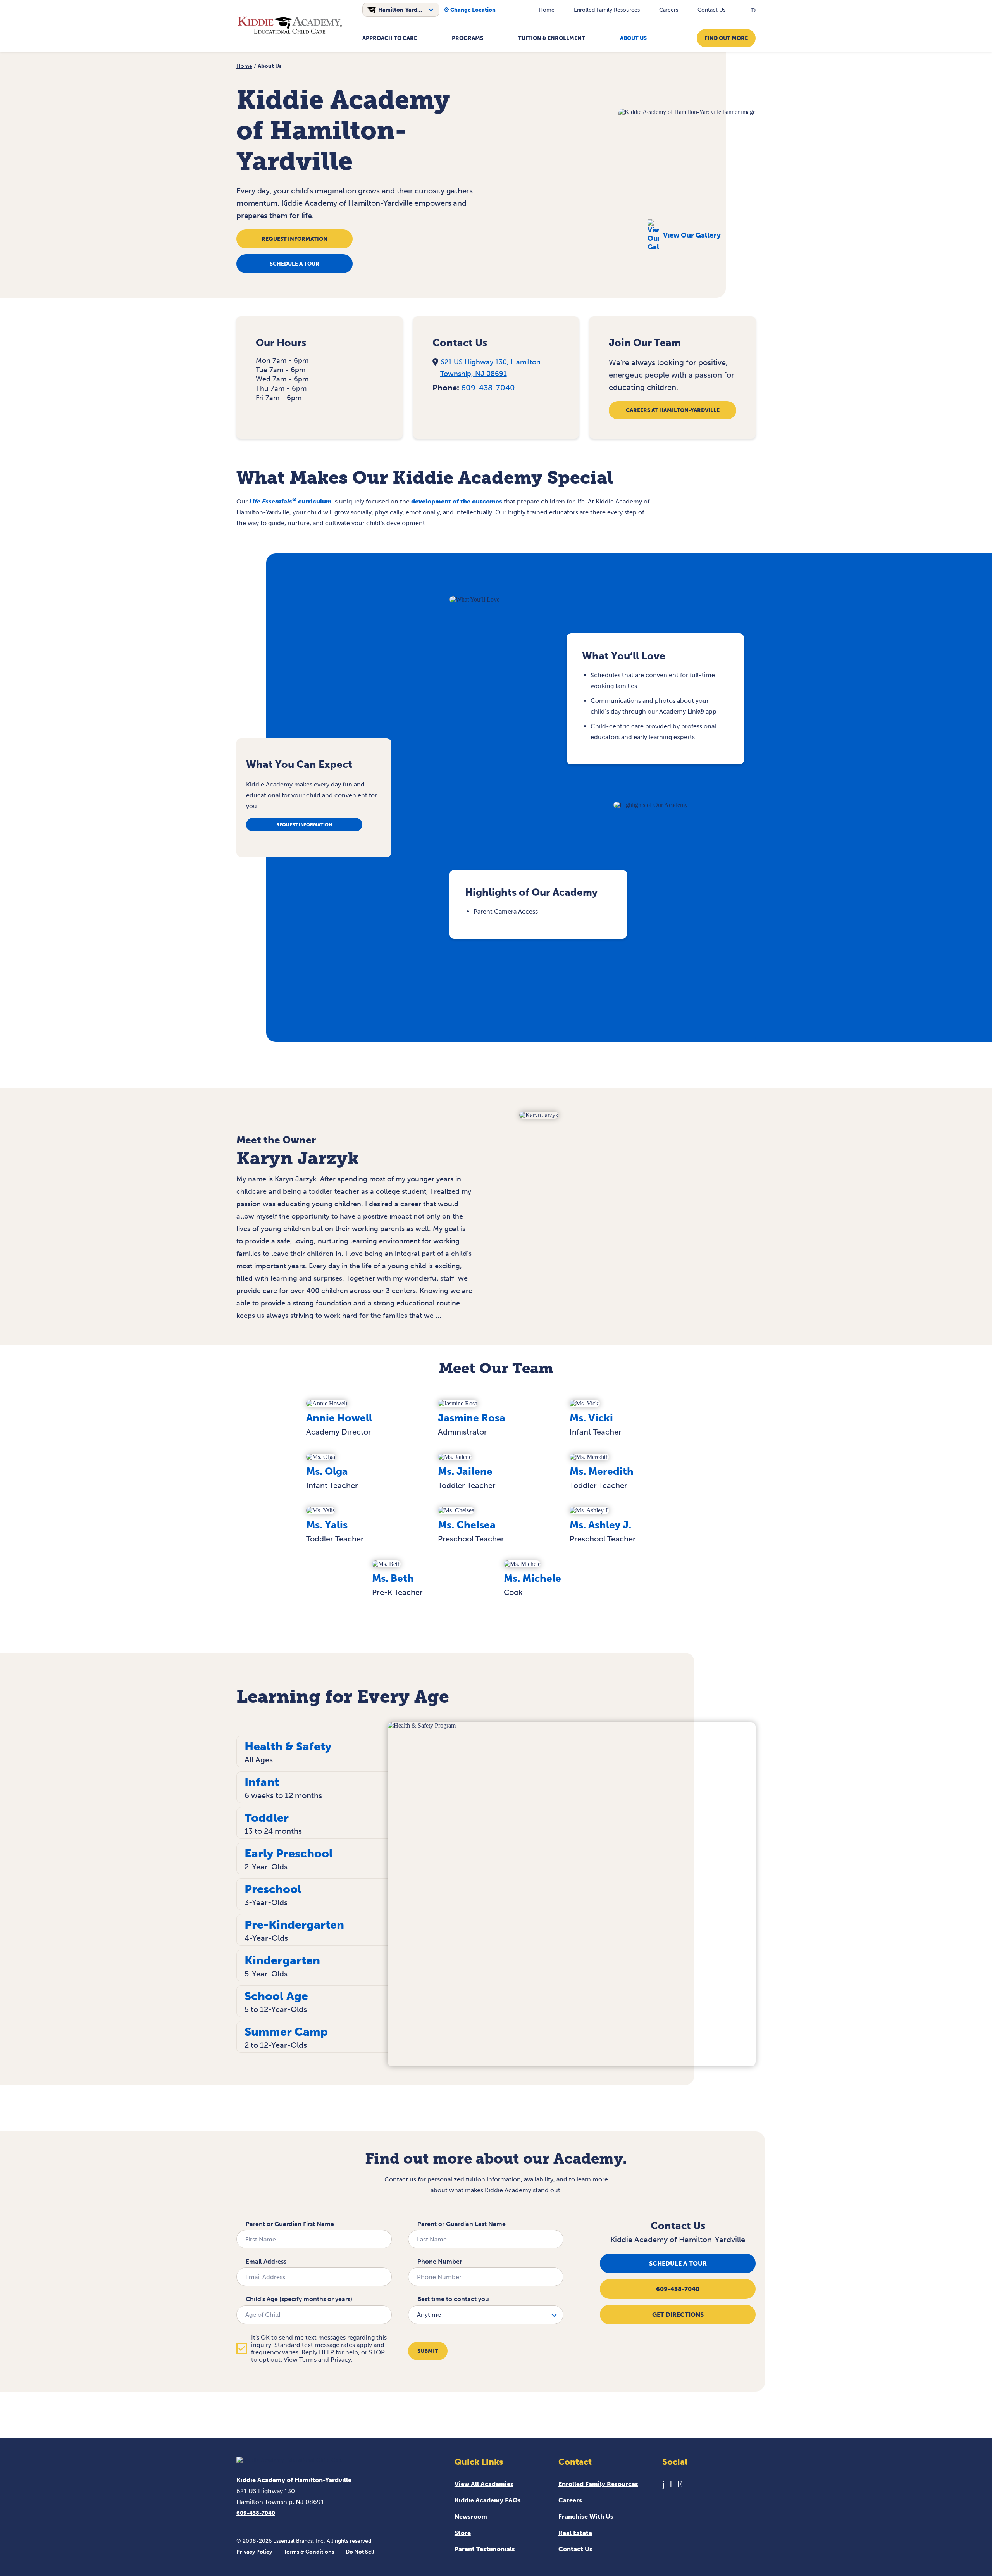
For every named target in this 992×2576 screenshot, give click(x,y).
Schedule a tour (294, 264)
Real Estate (575, 2533)
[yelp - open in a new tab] (680, 2484)
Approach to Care (390, 38)
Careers (669, 10)
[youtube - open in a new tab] (671, 2484)
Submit (428, 2351)
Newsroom (471, 2517)
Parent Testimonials (485, 2549)
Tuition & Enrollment (552, 38)
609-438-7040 (488, 388)
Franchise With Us (586, 2517)
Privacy (341, 2360)
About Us (633, 38)
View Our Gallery (692, 235)
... (438, 1316)
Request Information (294, 239)
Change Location (473, 10)
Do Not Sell (360, 2552)
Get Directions (678, 2315)
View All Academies (484, 2484)
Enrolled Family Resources (607, 10)
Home (547, 10)
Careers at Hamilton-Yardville (673, 410)
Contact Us (711, 10)
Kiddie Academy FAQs (488, 2500)
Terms (308, 2360)
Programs (468, 38)
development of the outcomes (457, 501)
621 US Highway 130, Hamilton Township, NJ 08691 (490, 368)
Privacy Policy (254, 2552)
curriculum (290, 501)
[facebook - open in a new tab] (664, 2484)
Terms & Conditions (309, 2552)
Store (463, 2533)
